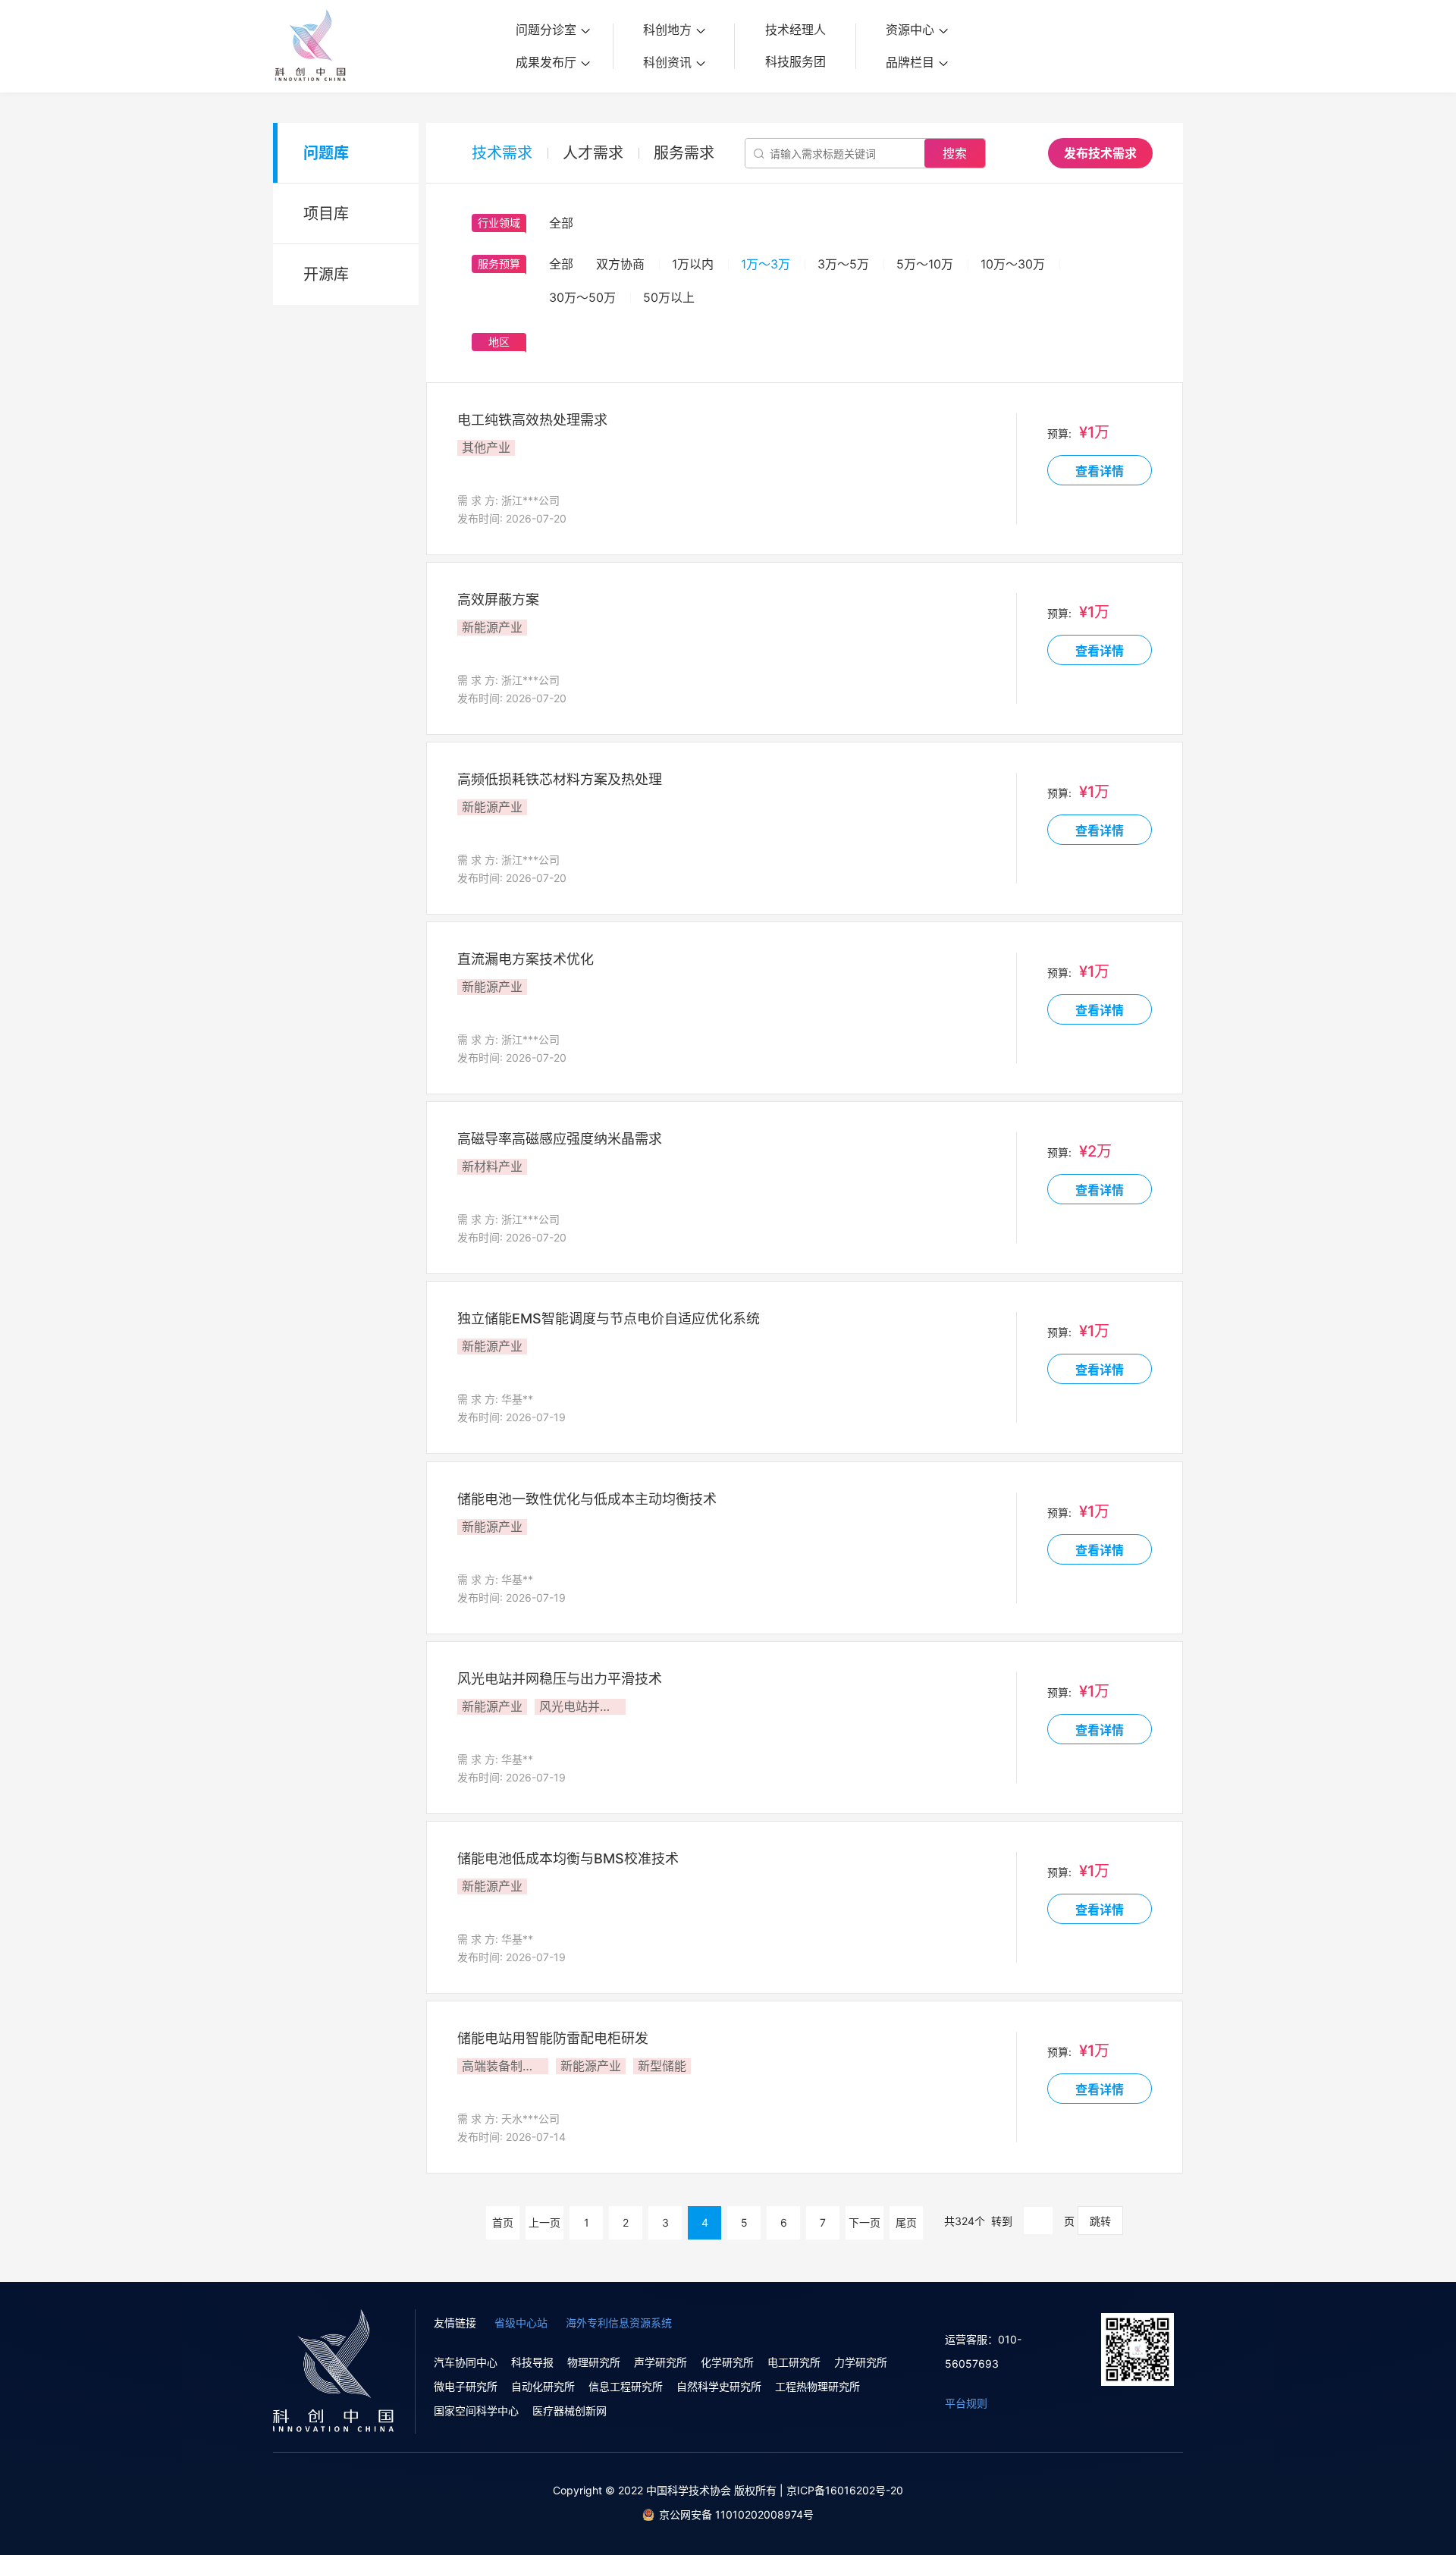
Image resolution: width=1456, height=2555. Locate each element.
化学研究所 (727, 2362)
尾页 (906, 2222)
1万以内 (693, 264)
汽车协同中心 (466, 2362)
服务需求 (684, 153)
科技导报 (532, 2362)
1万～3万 (766, 264)
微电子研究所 (466, 2386)
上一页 (544, 2222)
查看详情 (1100, 471)
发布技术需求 (1100, 153)
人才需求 (593, 153)
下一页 (864, 2222)
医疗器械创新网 (570, 2411)
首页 (503, 2222)
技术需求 (502, 153)
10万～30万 (1013, 264)
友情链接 (455, 2323)
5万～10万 (925, 264)
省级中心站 (521, 2323)
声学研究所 (661, 2362)
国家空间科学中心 (476, 2411)
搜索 (955, 153)
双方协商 (620, 264)
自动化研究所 (543, 2386)
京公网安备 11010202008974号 (736, 2514)
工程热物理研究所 (817, 2386)
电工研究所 (794, 2362)
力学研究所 (861, 2362)
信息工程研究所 (626, 2386)
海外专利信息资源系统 (619, 2323)
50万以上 (669, 297)
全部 (561, 264)
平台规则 (966, 2403)
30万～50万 (582, 297)
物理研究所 (594, 2362)
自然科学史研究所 (719, 2386)
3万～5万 (843, 264)
